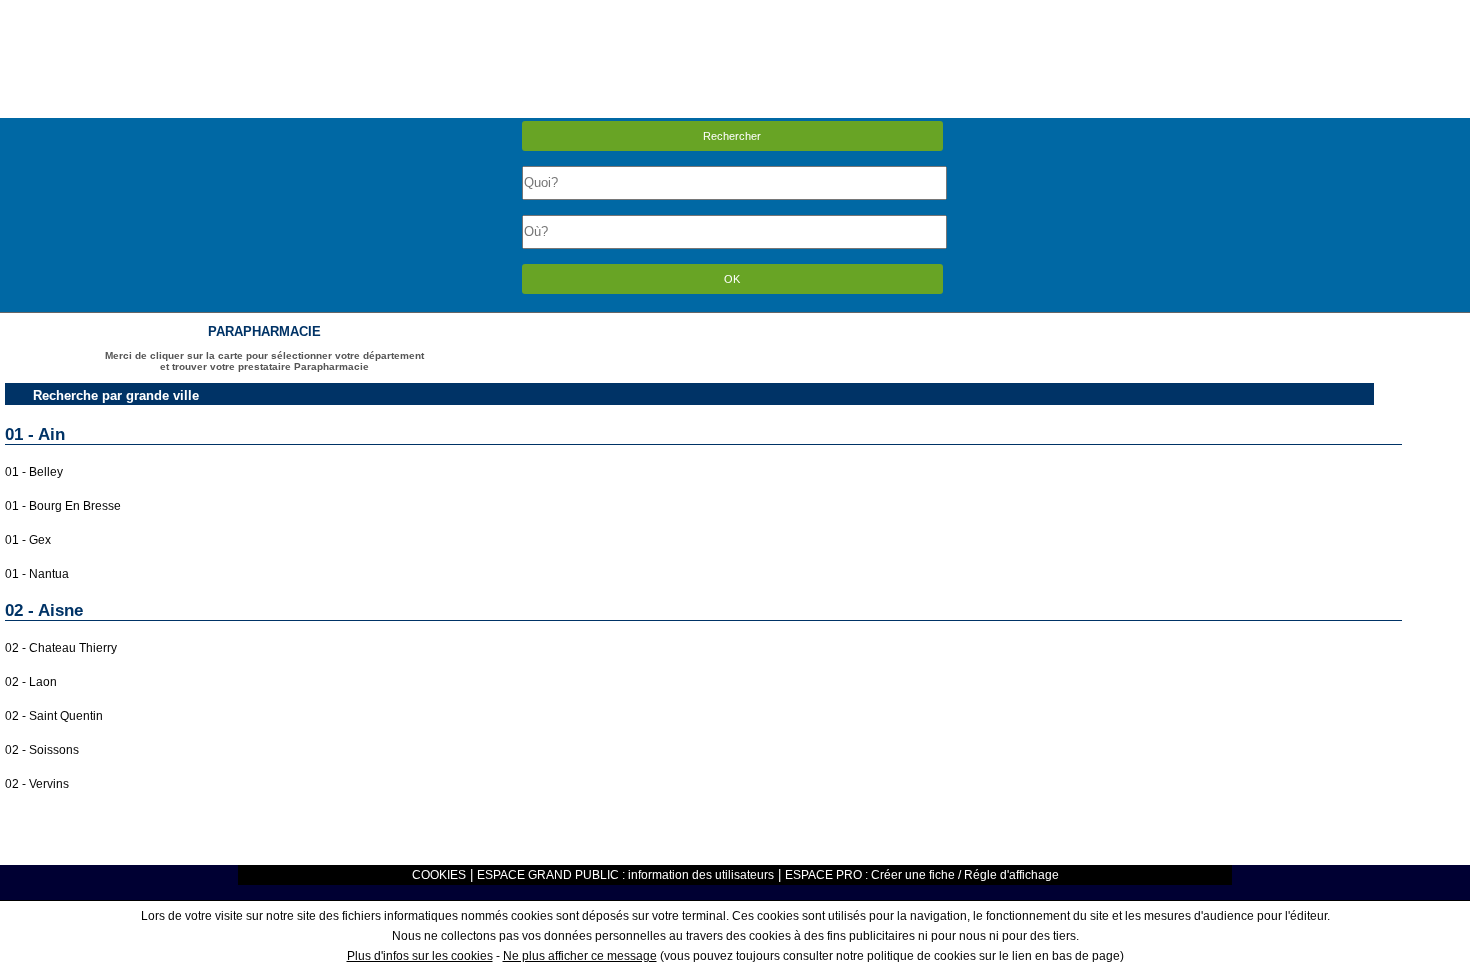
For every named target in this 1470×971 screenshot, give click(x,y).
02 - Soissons (42, 750)
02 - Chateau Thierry (61, 648)
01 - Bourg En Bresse (63, 506)
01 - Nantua (37, 574)
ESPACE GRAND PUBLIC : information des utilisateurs (625, 875)
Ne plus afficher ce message (580, 956)
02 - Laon (31, 682)
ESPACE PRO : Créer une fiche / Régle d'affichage (922, 875)
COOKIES (439, 875)
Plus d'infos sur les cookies (420, 956)
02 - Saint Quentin (54, 716)
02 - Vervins (37, 784)
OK (732, 279)
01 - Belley (34, 472)
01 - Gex (28, 540)
